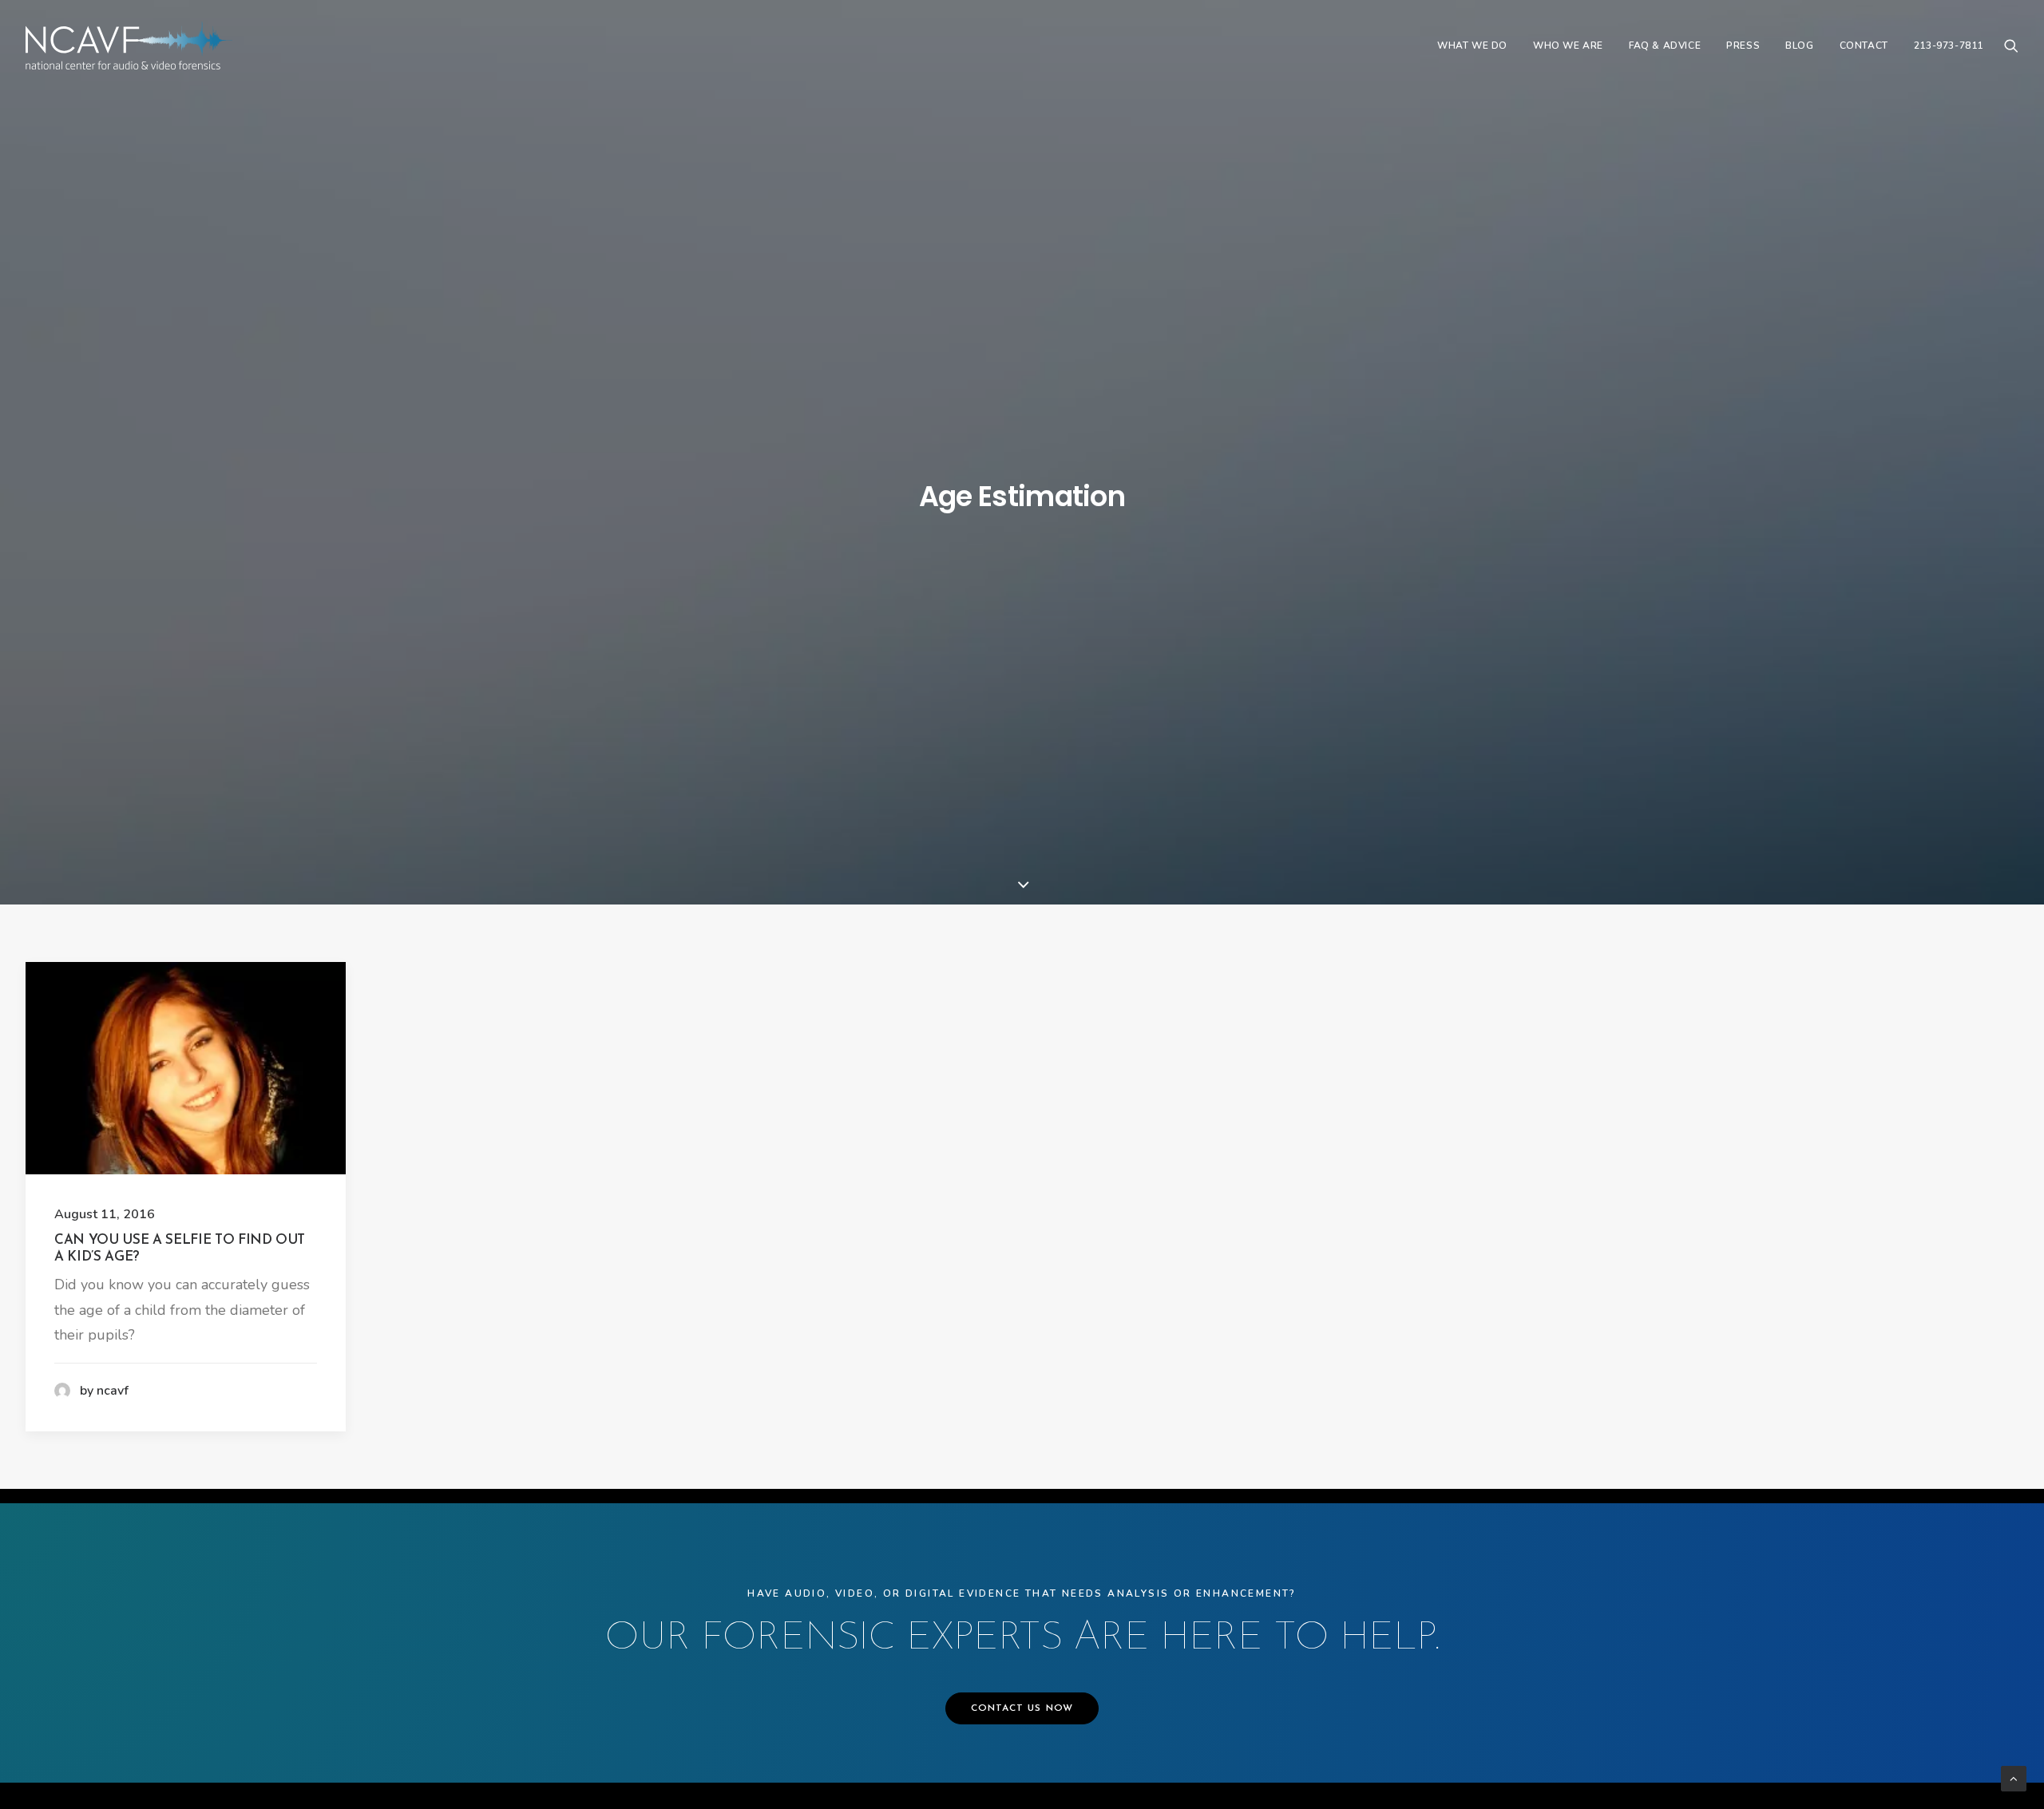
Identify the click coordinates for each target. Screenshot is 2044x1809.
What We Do (1472, 46)
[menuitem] (1472, 46)
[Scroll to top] (2014, 1778)
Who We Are (1568, 46)
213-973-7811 (1949, 46)
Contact (1864, 46)
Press (1743, 46)
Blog (1799, 46)
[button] (2011, 46)
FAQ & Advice (1665, 46)
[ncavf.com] (129, 46)
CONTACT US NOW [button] (1022, 1708)
